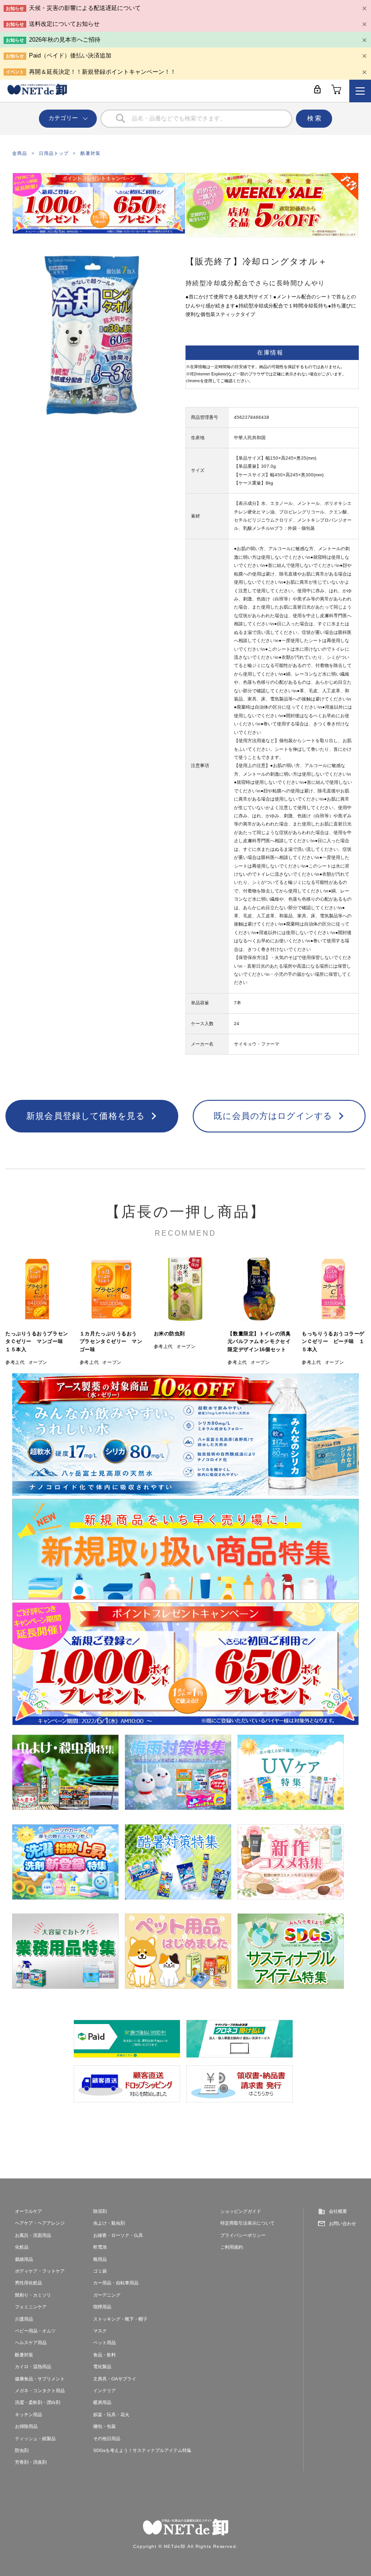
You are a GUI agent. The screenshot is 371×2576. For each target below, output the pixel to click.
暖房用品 (102, 2402)
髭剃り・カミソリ (33, 2295)
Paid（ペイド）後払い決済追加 (70, 55)
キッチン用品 (29, 2415)
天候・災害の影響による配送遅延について (85, 8)
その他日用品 (107, 2439)
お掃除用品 (26, 2426)
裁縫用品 (24, 2259)
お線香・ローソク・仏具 (118, 2235)
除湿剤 (100, 2211)
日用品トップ (54, 153)
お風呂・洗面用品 (33, 2235)
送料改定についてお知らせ (64, 24)
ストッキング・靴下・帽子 (120, 2319)
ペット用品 (105, 2343)
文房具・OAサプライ (115, 2379)
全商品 (20, 153)
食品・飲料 (105, 2355)
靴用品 (100, 2259)
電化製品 (102, 2367)
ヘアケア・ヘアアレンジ (40, 2223)
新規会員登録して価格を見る (86, 1116)
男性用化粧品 (29, 2283)
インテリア (105, 2391)
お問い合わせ (342, 2223)
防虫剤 (22, 2450)
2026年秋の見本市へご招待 (65, 40)
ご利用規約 (232, 2247)
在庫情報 (270, 353)
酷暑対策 (90, 153)
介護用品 (24, 2319)
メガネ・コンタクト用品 (40, 2391)
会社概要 (338, 2211)
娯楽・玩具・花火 (111, 2415)
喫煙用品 (102, 2307)
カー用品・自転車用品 (116, 2283)
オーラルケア (29, 2211)
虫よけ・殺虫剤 (109, 2223)
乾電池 (100, 2247)
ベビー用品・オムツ (35, 2331)
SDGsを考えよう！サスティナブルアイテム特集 (142, 2450)
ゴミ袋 (100, 2271)
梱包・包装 (105, 2426)
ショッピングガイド (241, 2211)
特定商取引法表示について (247, 2223)
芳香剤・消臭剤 (31, 2462)
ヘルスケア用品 (31, 2343)
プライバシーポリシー (243, 2235)
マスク (100, 2331)
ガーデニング (107, 2295)
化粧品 (22, 2247)
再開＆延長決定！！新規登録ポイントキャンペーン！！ (102, 72)
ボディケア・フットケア (40, 2271)
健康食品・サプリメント (40, 2379)
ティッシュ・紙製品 (35, 2439)
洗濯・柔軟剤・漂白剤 (38, 2402)
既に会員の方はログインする (273, 1116)
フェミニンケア (31, 2307)
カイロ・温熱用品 (33, 2367)
